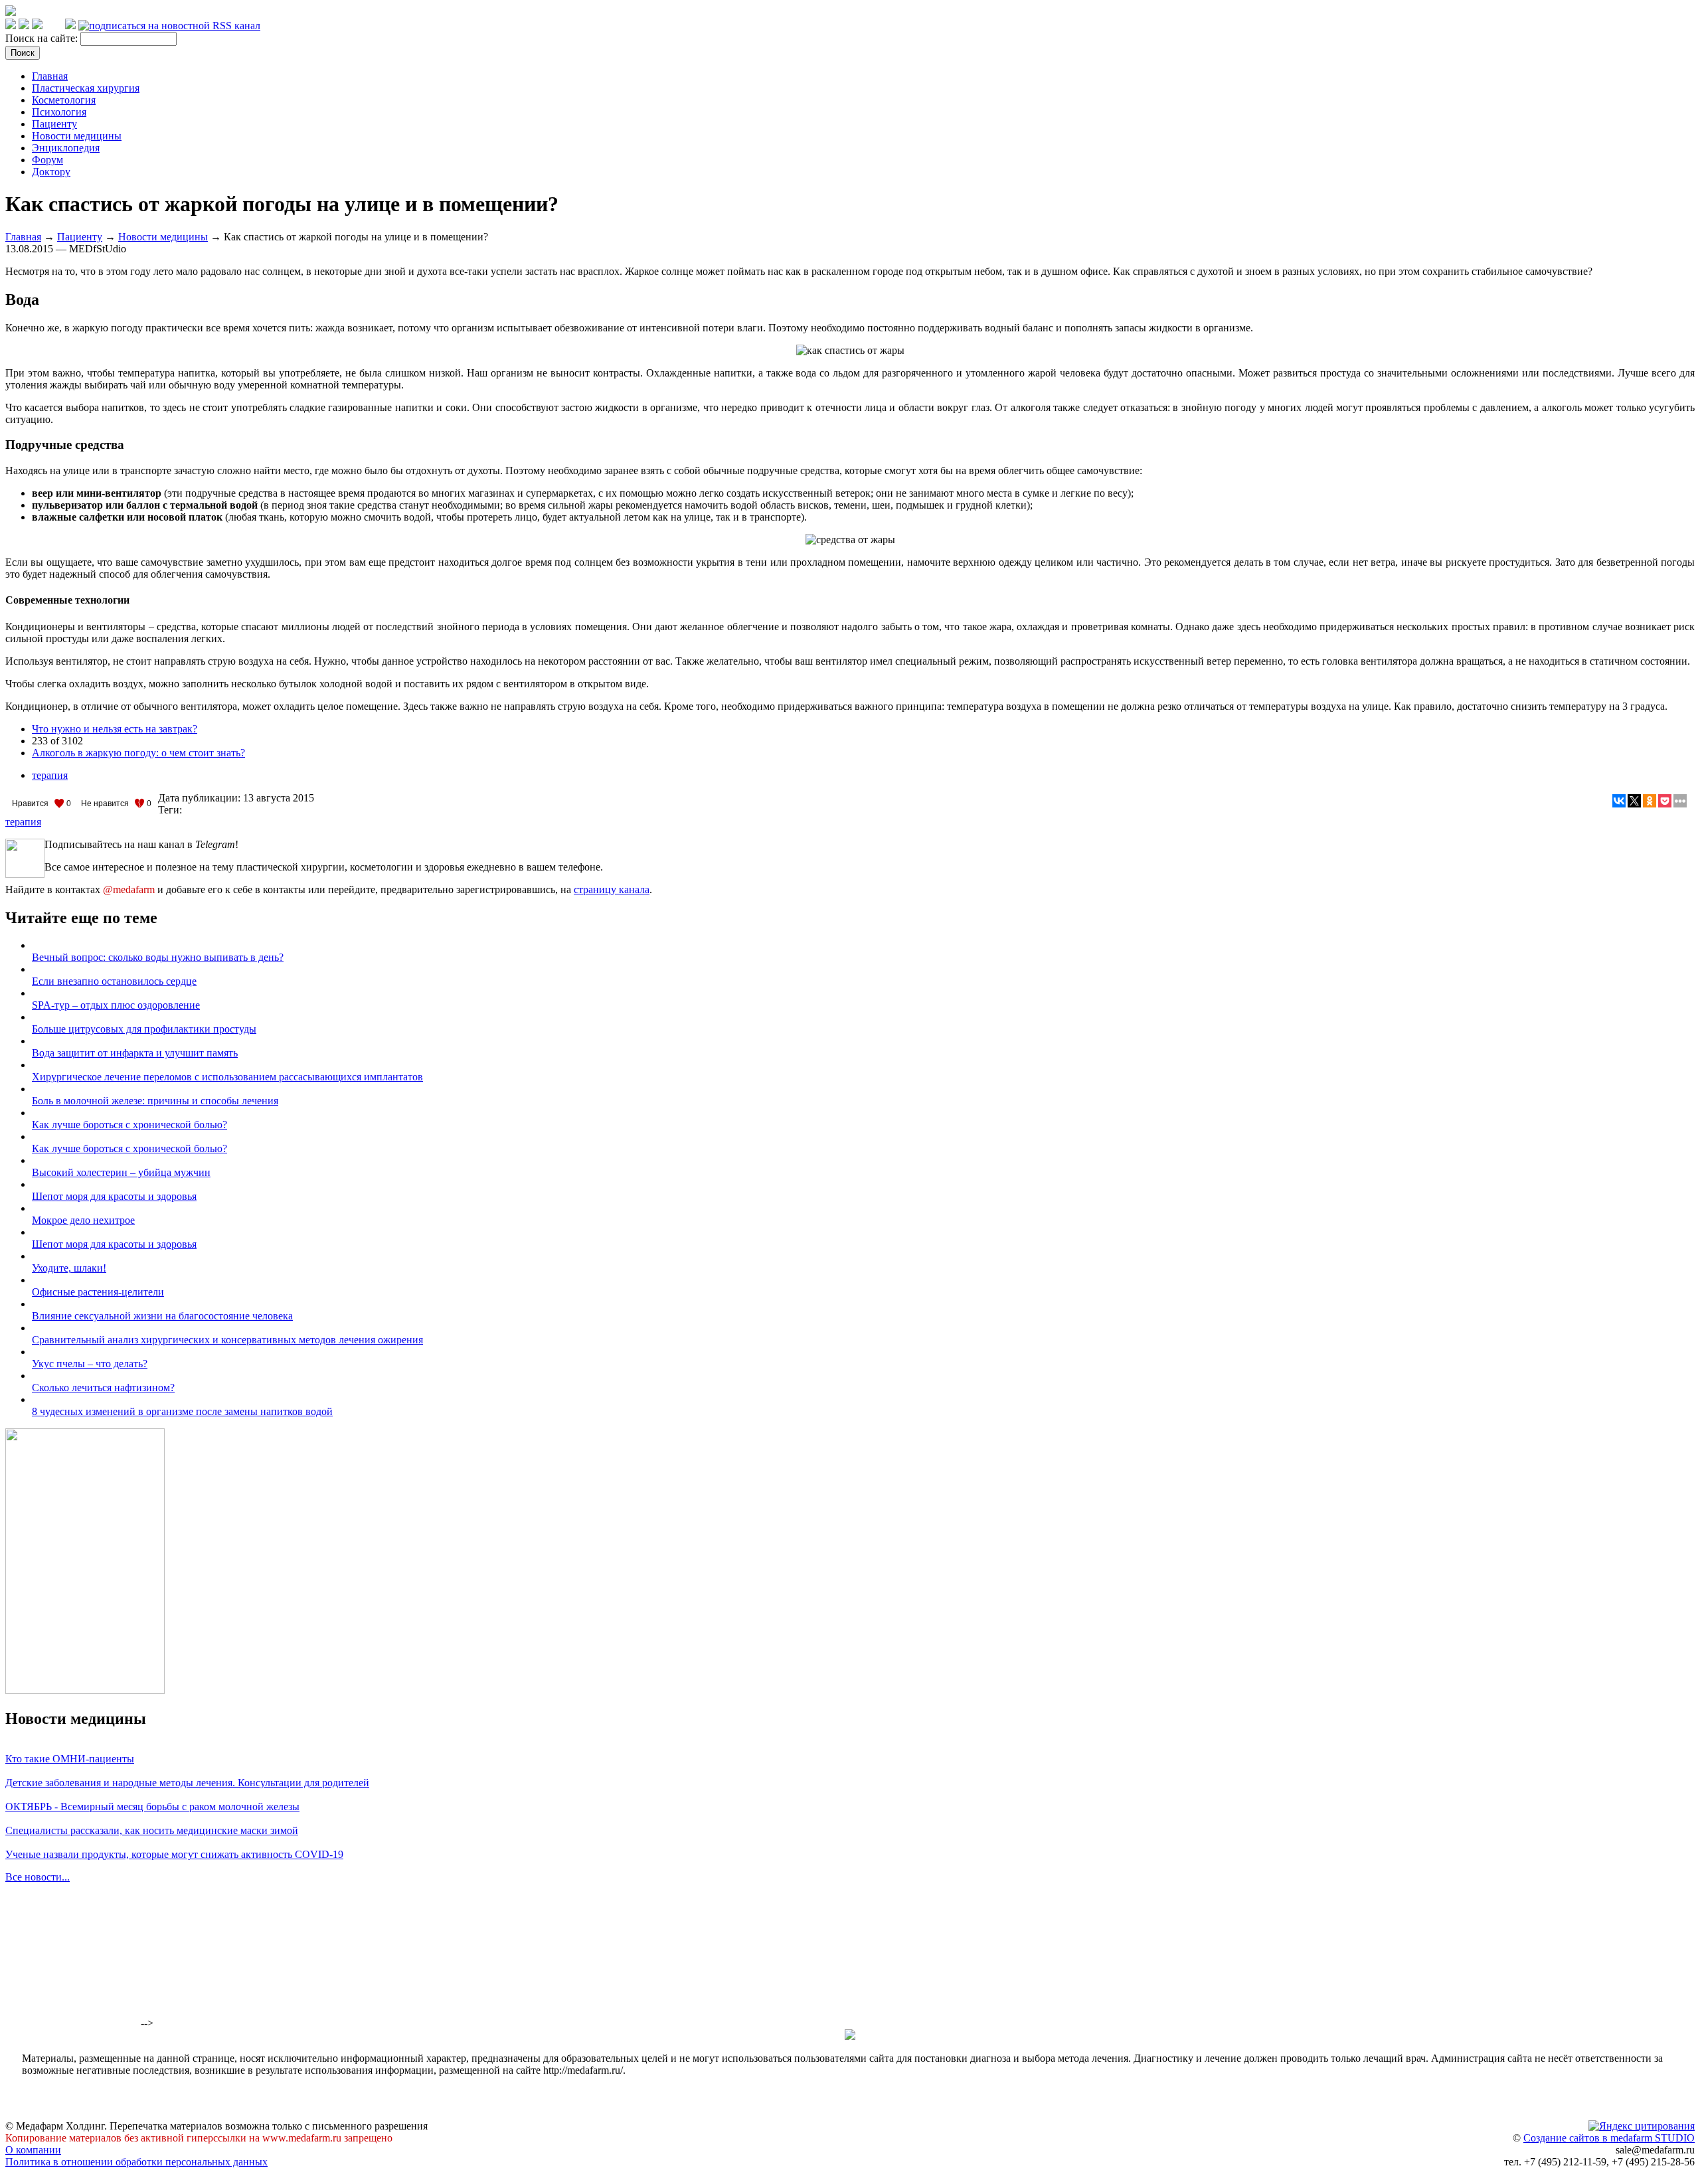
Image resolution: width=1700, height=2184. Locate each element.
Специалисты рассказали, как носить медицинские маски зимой (152, 1830)
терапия (50, 775)
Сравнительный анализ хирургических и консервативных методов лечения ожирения (227, 1340)
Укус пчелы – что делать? (90, 1364)
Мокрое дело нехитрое (83, 1220)
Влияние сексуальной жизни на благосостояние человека (162, 1316)
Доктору (51, 172)
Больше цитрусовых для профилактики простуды (144, 1029)
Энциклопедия (66, 148)
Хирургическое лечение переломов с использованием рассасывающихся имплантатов (227, 1077)
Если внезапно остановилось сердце (114, 981)
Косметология (64, 100)
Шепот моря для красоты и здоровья (114, 1196)
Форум (47, 160)
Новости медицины (77, 136)
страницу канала (612, 889)
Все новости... (38, 1877)
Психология (59, 112)
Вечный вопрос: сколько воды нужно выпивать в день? (158, 957)
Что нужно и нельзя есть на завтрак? (115, 729)
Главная (50, 76)
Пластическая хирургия (86, 88)
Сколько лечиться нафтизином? (103, 1387)
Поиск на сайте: (43, 38)
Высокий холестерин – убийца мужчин (121, 1172)
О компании (33, 2150)
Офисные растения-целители (98, 1292)
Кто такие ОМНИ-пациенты (70, 1759)
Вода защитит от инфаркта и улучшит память (135, 1053)
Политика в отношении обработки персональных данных (136, 2162)
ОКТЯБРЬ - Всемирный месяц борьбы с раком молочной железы (152, 1806)
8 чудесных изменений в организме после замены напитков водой (182, 1411)
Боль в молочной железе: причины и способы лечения (155, 1101)
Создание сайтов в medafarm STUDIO (1609, 2138)
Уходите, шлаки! (69, 1268)
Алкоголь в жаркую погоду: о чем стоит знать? (138, 753)
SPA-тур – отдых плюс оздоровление (116, 1005)
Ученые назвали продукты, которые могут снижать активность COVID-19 (174, 1854)
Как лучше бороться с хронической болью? (129, 1125)
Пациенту (54, 124)
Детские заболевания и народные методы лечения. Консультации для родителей (187, 1783)
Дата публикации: (201, 798)
